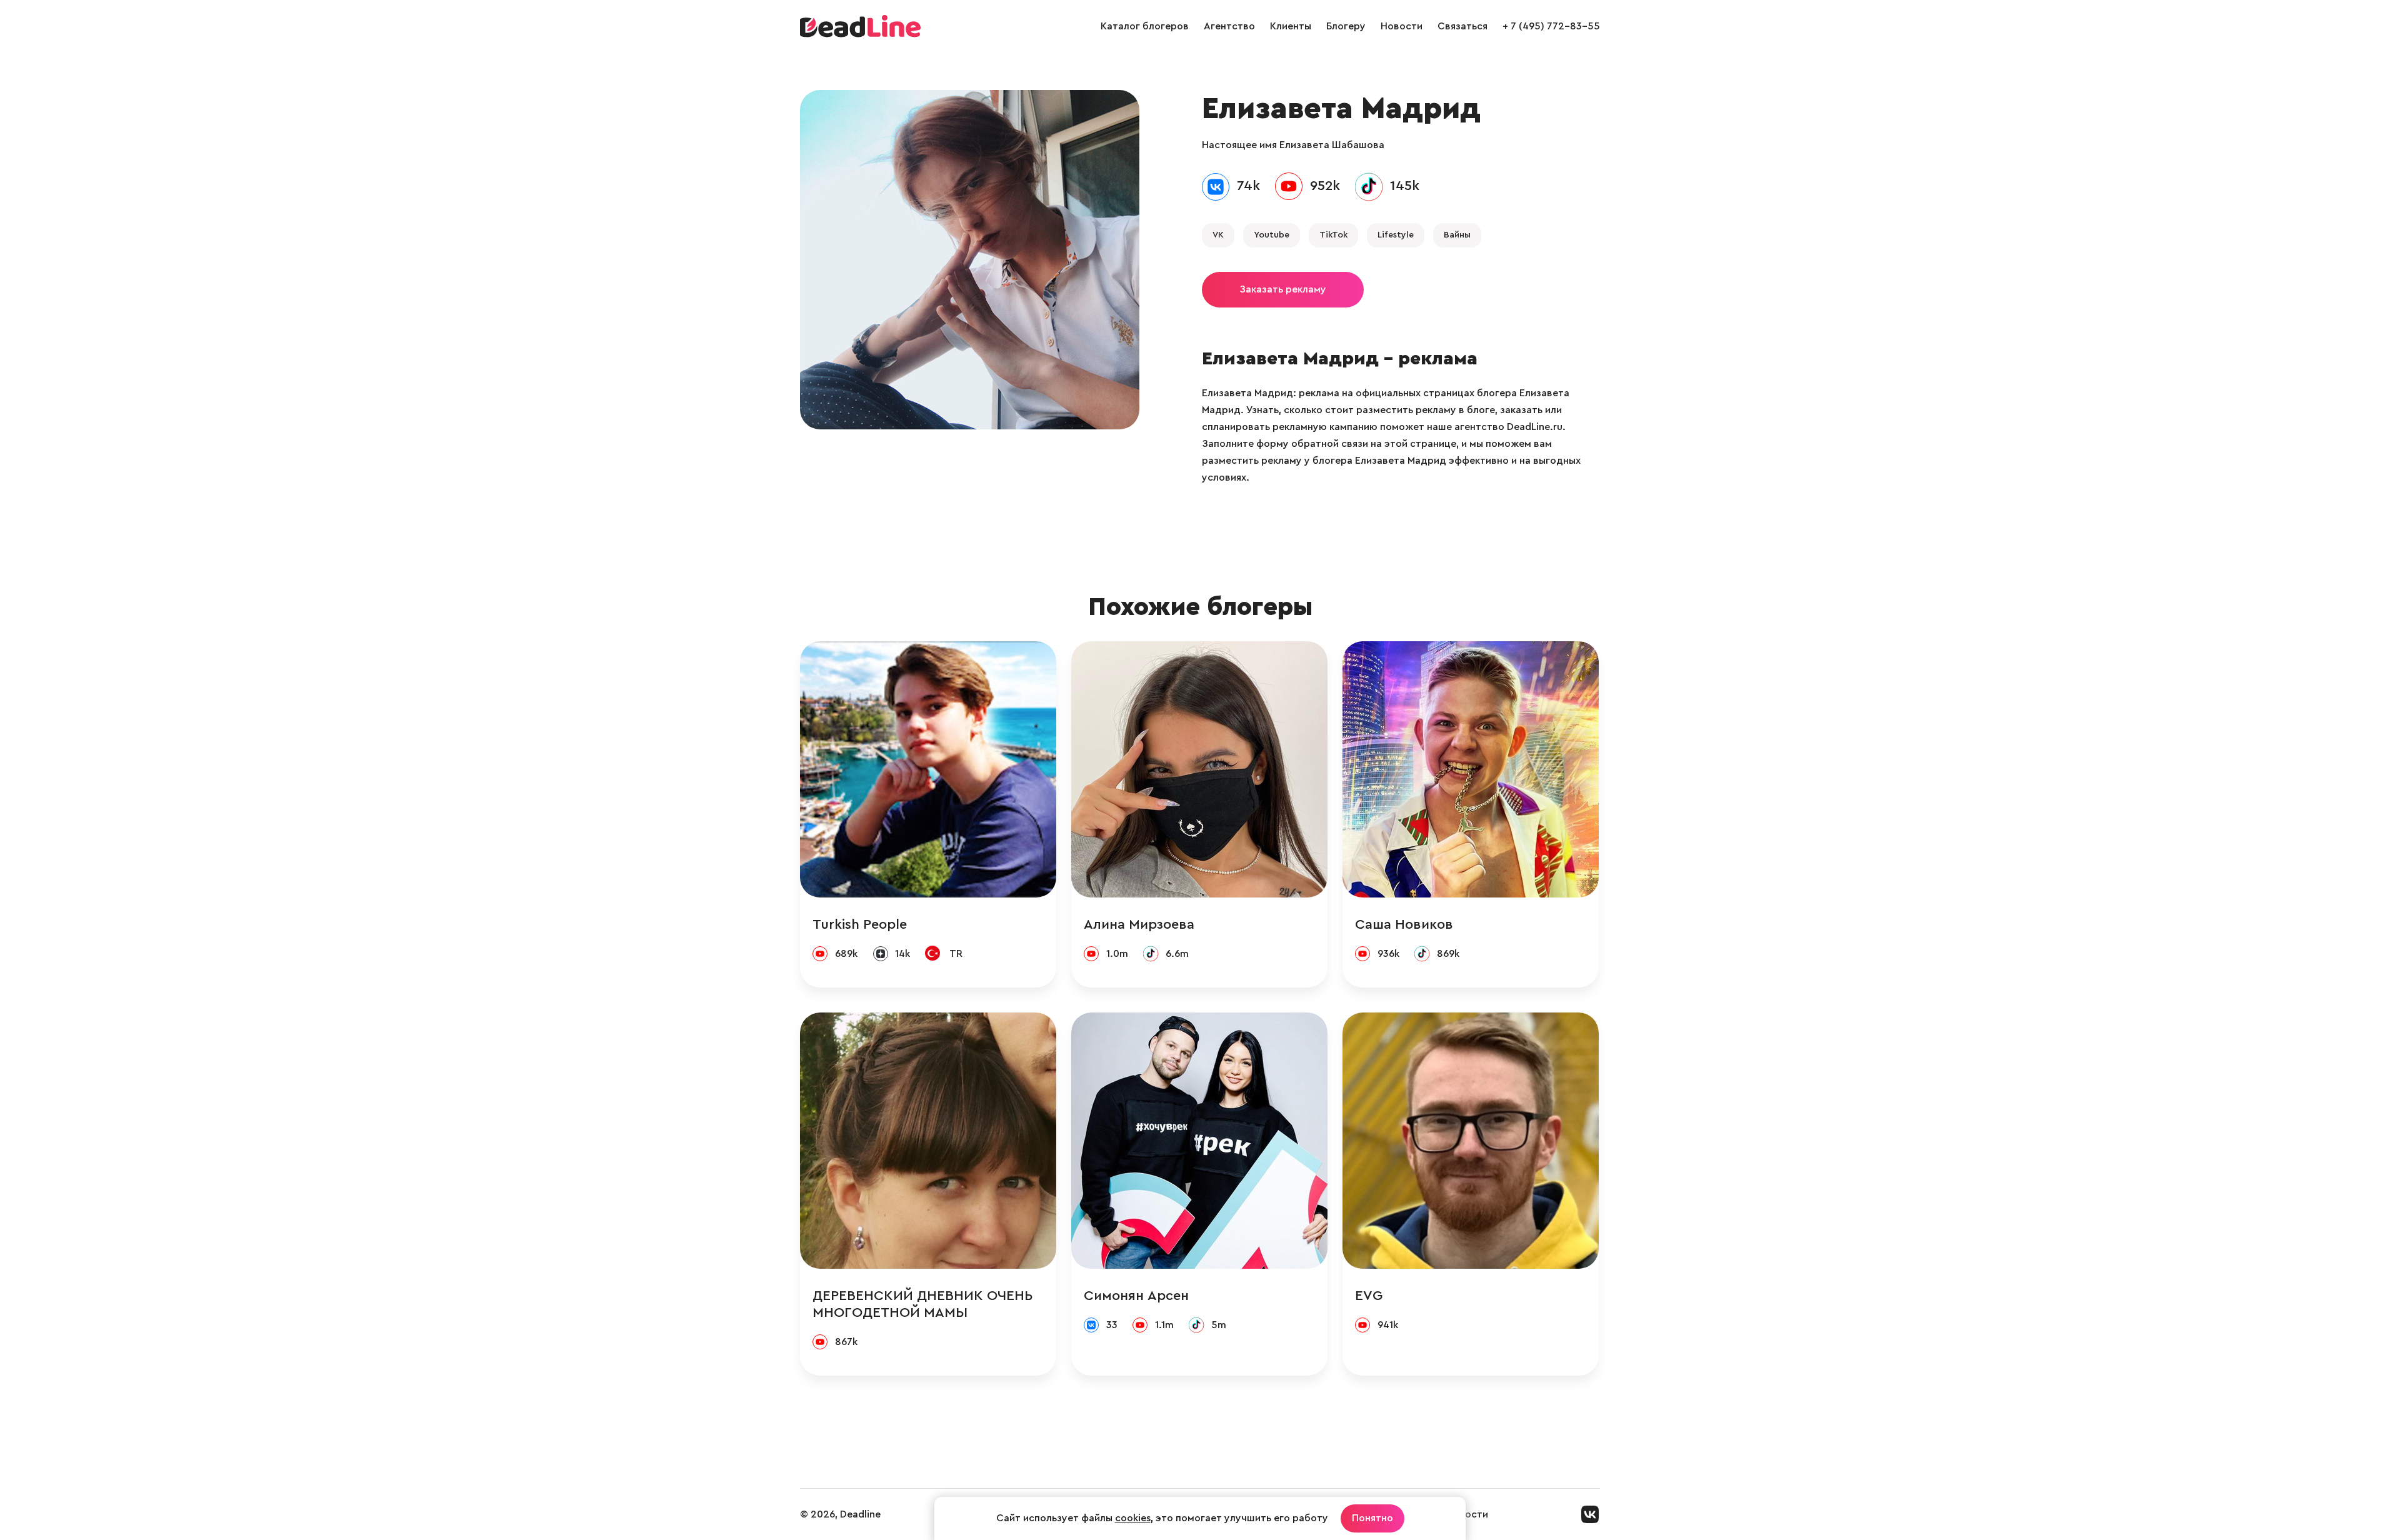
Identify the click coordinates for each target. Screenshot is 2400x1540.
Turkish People (860, 924)
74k (1248, 186)
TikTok (1333, 235)
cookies (1133, 1518)
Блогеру (1346, 26)
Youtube (1272, 235)
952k (1325, 186)
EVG (1369, 1296)
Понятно (1372, 1518)
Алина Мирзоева (1139, 924)
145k (1405, 186)
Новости (1402, 26)
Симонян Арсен (1136, 1296)
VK (1218, 235)
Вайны (1457, 235)
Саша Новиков (1404, 924)
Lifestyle (1396, 235)
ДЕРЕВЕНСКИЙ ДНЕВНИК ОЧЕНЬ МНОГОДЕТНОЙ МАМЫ (922, 1304)
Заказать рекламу (1283, 289)
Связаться (1462, 26)
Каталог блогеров (1145, 26)
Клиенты (1291, 26)
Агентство (1229, 26)
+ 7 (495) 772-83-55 (1551, 26)
